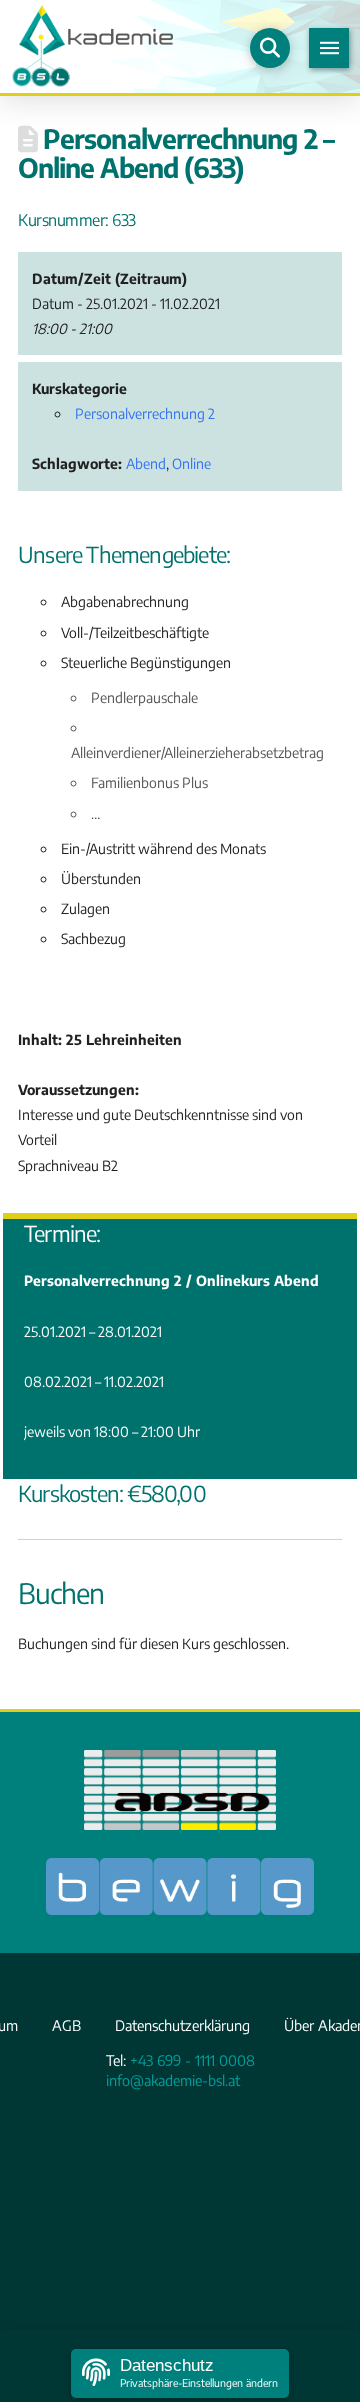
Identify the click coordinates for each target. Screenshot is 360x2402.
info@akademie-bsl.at (173, 2080)
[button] (270, 48)
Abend (146, 463)
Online (191, 463)
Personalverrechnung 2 (145, 413)
